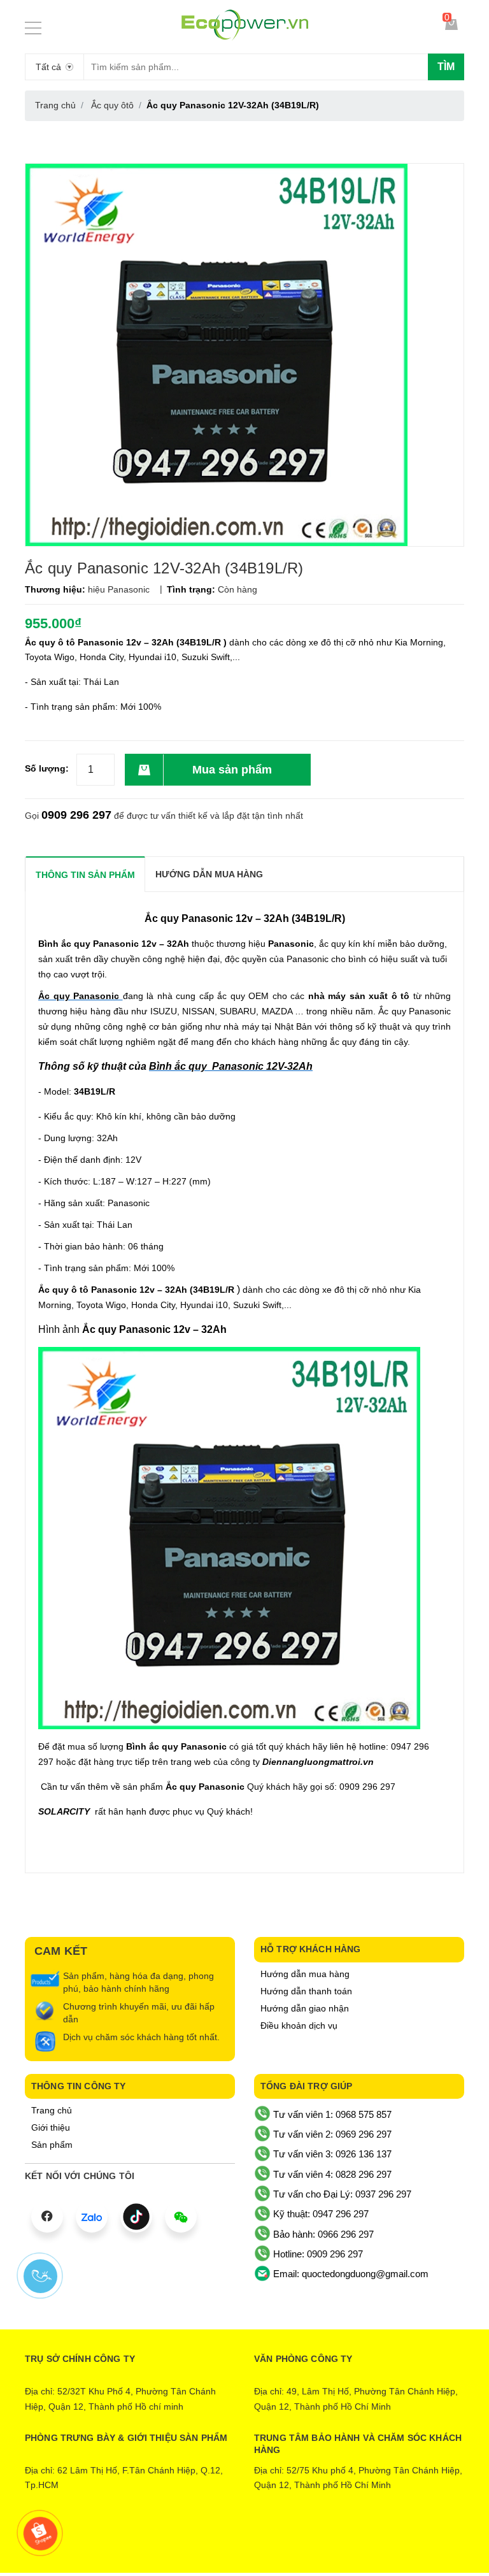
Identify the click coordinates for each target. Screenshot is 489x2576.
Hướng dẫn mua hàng (305, 1974)
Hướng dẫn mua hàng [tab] (209, 874)
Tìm (446, 67)
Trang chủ (52, 2110)
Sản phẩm (52, 2145)
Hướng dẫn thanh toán (306, 1991)
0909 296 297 (76, 815)
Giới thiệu (51, 2127)
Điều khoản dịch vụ (299, 2026)
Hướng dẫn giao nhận (305, 2008)
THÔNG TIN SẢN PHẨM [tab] (85, 875)
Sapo (297, 2542)
